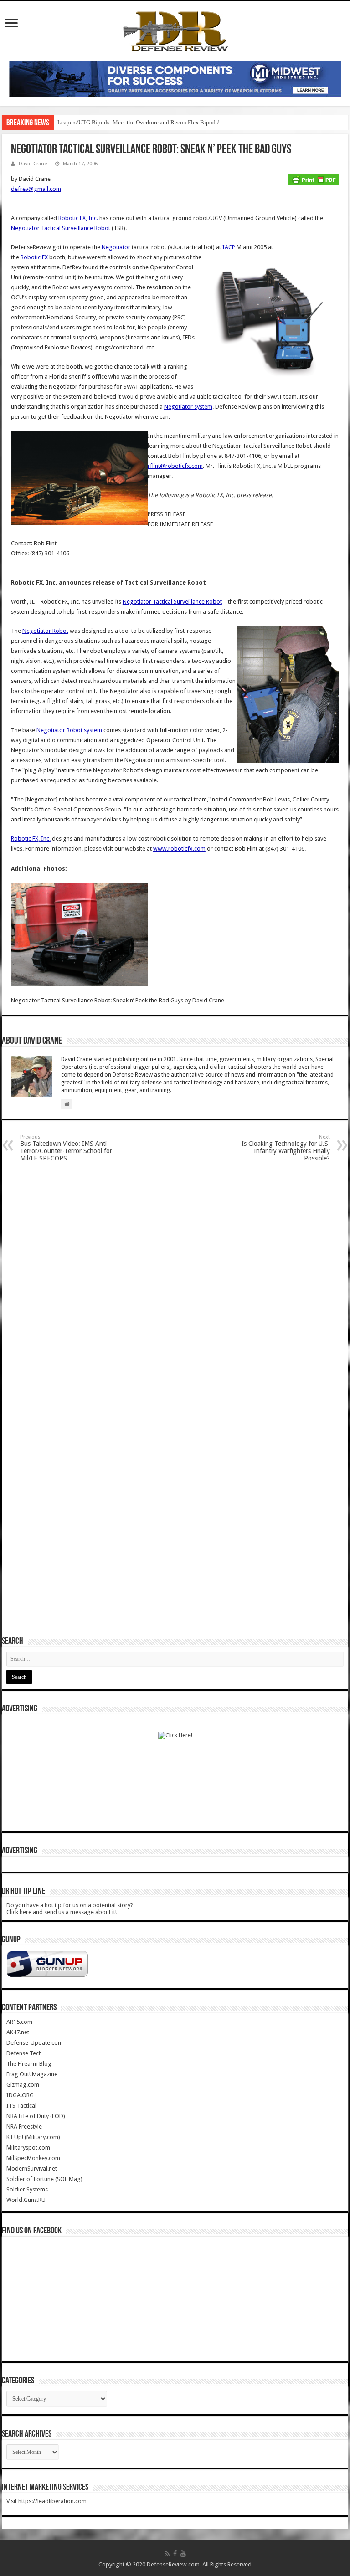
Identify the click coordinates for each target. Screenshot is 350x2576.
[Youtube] (183, 2554)
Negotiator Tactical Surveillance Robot (61, 228)
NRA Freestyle (24, 2127)
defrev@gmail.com (36, 189)
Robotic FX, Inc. (78, 218)
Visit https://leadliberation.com (46, 2501)
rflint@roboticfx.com (175, 466)
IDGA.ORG (20, 2095)
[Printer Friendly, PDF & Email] (314, 179)
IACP (229, 247)
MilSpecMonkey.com (33, 2158)
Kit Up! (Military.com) (33, 2137)
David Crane (33, 164)
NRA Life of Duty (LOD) (36, 2116)
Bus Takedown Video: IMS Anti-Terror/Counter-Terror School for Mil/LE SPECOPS (66, 1148)
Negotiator (116, 247)
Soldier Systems (27, 2189)
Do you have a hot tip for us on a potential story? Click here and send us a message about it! (70, 1909)
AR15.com (19, 2022)
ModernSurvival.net (32, 2168)
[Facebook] (175, 2554)
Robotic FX (34, 257)
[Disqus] (175, 1285)
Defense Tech (24, 2053)
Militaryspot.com (28, 2148)
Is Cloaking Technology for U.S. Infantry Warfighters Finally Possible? (286, 1148)
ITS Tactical (21, 2106)
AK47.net (18, 2032)
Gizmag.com (23, 2085)
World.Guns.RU (26, 2200)
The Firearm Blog (29, 2064)
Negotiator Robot (45, 631)
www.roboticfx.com (179, 849)
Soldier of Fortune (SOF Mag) (44, 2179)
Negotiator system (188, 407)
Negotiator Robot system (69, 730)
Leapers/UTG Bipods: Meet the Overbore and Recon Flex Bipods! (139, 122)
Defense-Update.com (35, 2043)
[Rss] (167, 2554)
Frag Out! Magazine (32, 2074)
